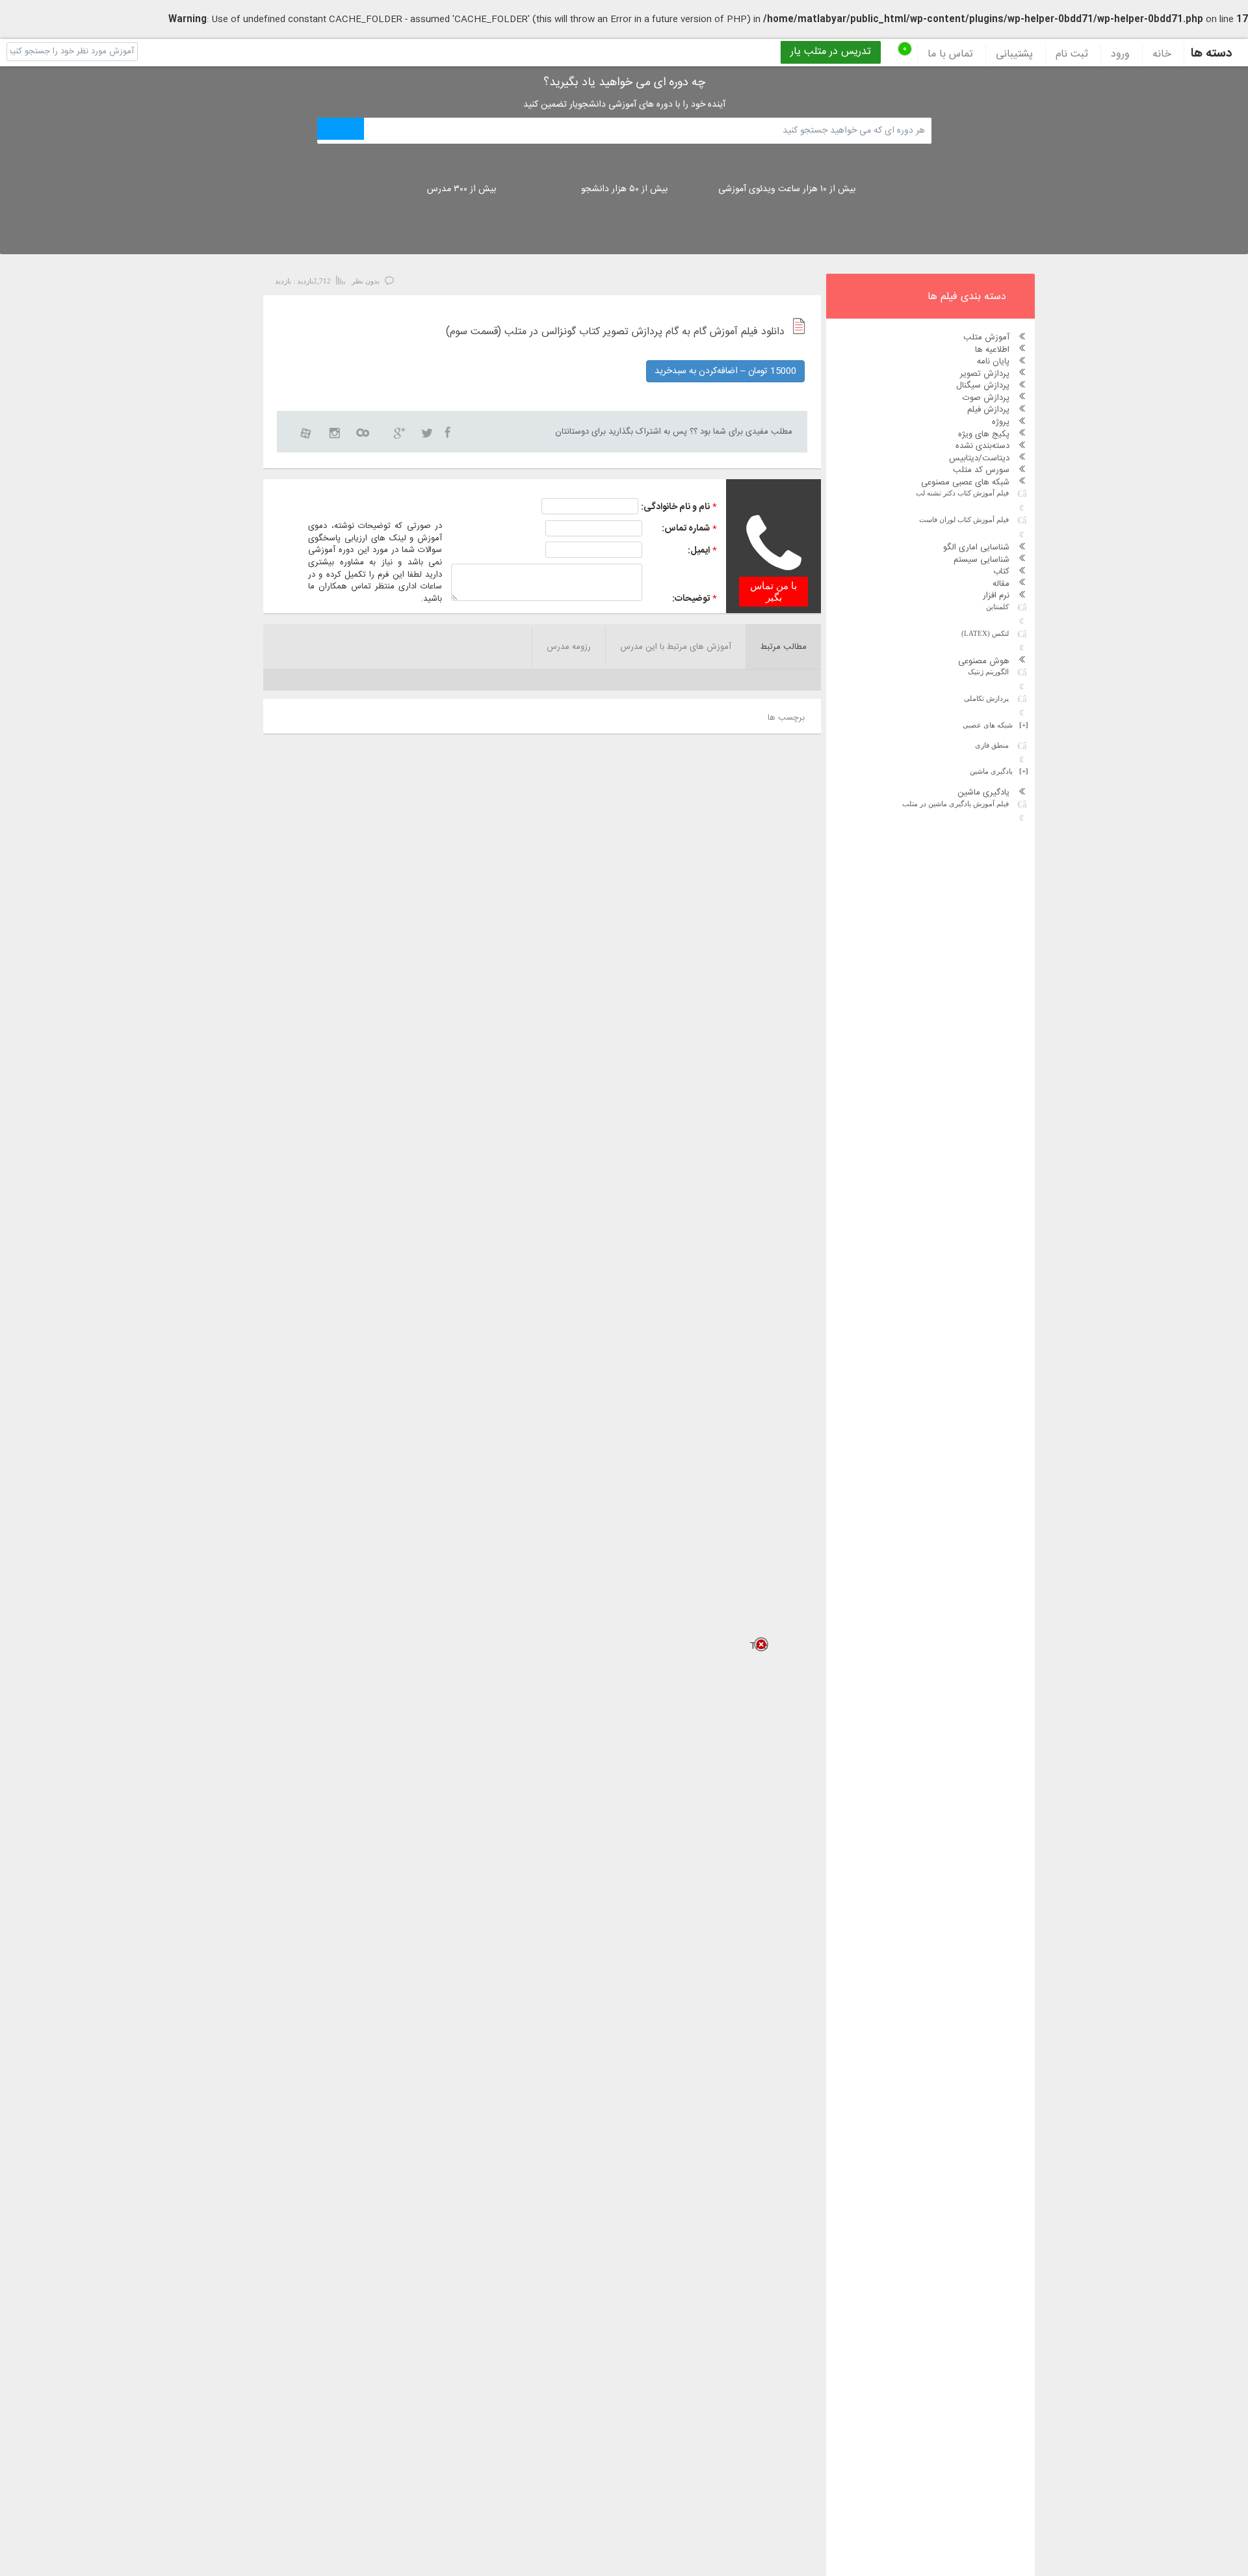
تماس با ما (950, 55)
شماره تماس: (686, 529)
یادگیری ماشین (999, 771)
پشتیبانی (1014, 55)
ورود (1120, 55)
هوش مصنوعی (984, 661)
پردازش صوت (986, 398)
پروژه (1001, 422)
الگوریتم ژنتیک (988, 672)
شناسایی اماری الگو (976, 547)
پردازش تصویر (985, 374)
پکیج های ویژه (984, 434)
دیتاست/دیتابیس (979, 458)
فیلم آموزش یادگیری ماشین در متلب (955, 804)
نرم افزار (996, 596)
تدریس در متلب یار (831, 52)
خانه (1162, 55)
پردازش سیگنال (983, 386)
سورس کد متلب (981, 470)
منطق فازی (992, 745)
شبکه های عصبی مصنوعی (965, 482)
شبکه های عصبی (995, 725)
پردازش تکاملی (986, 698)
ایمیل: (699, 551)
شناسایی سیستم (981, 560)
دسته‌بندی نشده (982, 446)
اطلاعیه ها (992, 350)
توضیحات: (691, 599)
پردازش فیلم (988, 410)
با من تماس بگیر (773, 592)
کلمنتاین (997, 607)
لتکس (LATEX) (985, 633)
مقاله (1001, 584)
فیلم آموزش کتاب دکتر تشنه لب (962, 493)
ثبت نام (1072, 55)
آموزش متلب (986, 337)
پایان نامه (993, 361)
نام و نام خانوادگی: (675, 507)
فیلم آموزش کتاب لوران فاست (964, 519)
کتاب (1001, 572)
